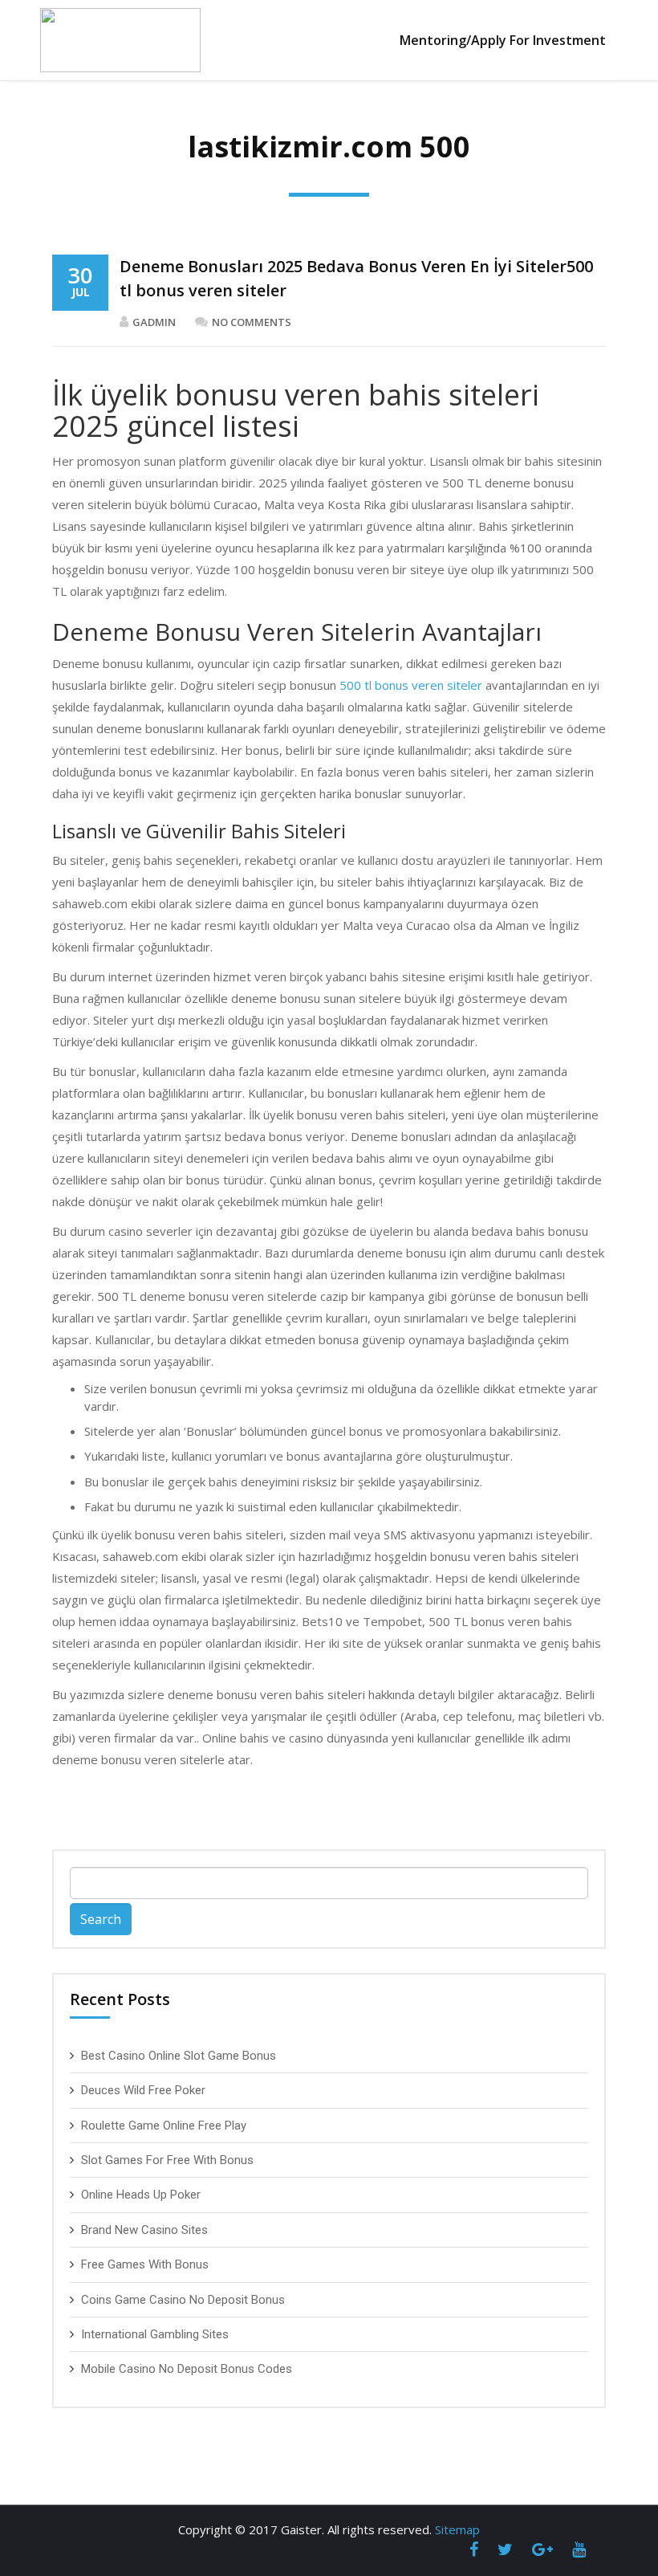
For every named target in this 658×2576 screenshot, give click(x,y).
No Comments (252, 322)
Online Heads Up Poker (141, 2195)
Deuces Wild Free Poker (143, 2090)
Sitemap (457, 2529)
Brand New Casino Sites (144, 2230)
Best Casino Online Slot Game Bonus (179, 2056)
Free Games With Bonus (145, 2264)
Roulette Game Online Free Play (164, 2126)
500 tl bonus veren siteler (411, 685)
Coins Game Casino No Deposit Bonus (183, 2300)
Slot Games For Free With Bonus (167, 2160)
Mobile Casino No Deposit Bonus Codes (187, 2369)
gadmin (154, 322)
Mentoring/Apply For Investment (503, 40)
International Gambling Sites (155, 2334)
